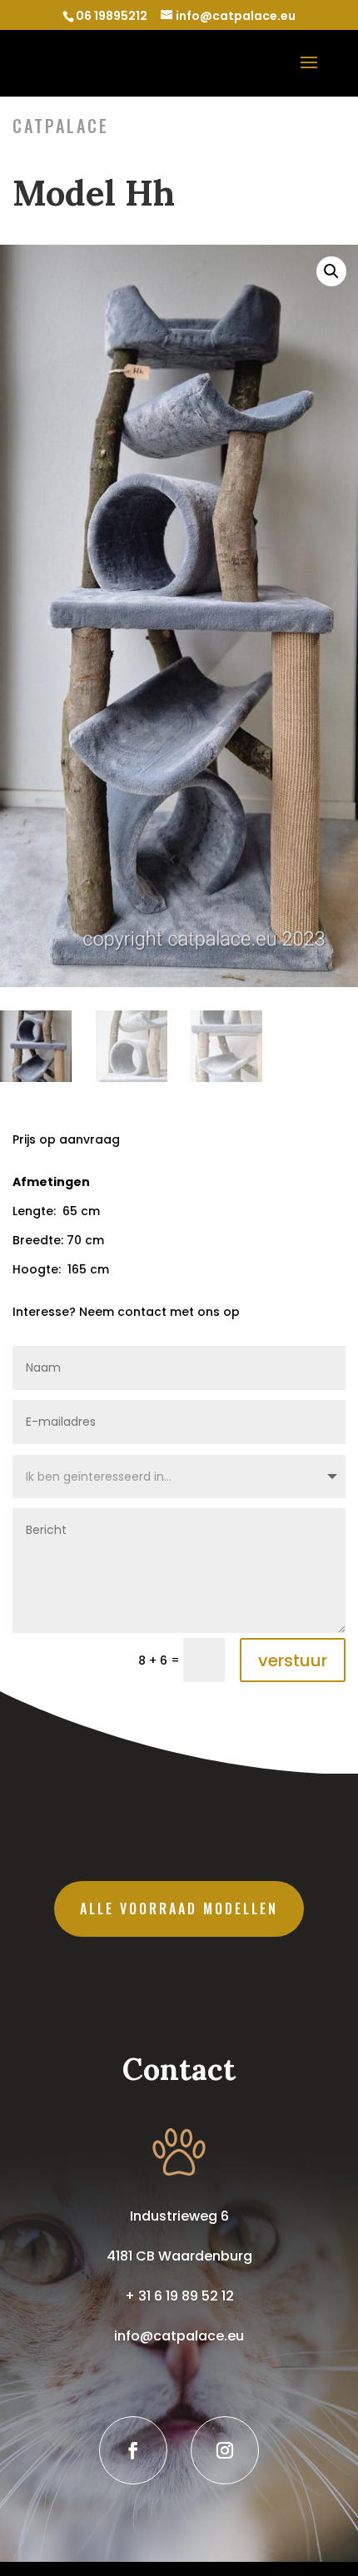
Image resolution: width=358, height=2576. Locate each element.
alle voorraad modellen (179, 1908)
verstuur (293, 1660)
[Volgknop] (133, 2450)
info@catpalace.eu (179, 2336)
